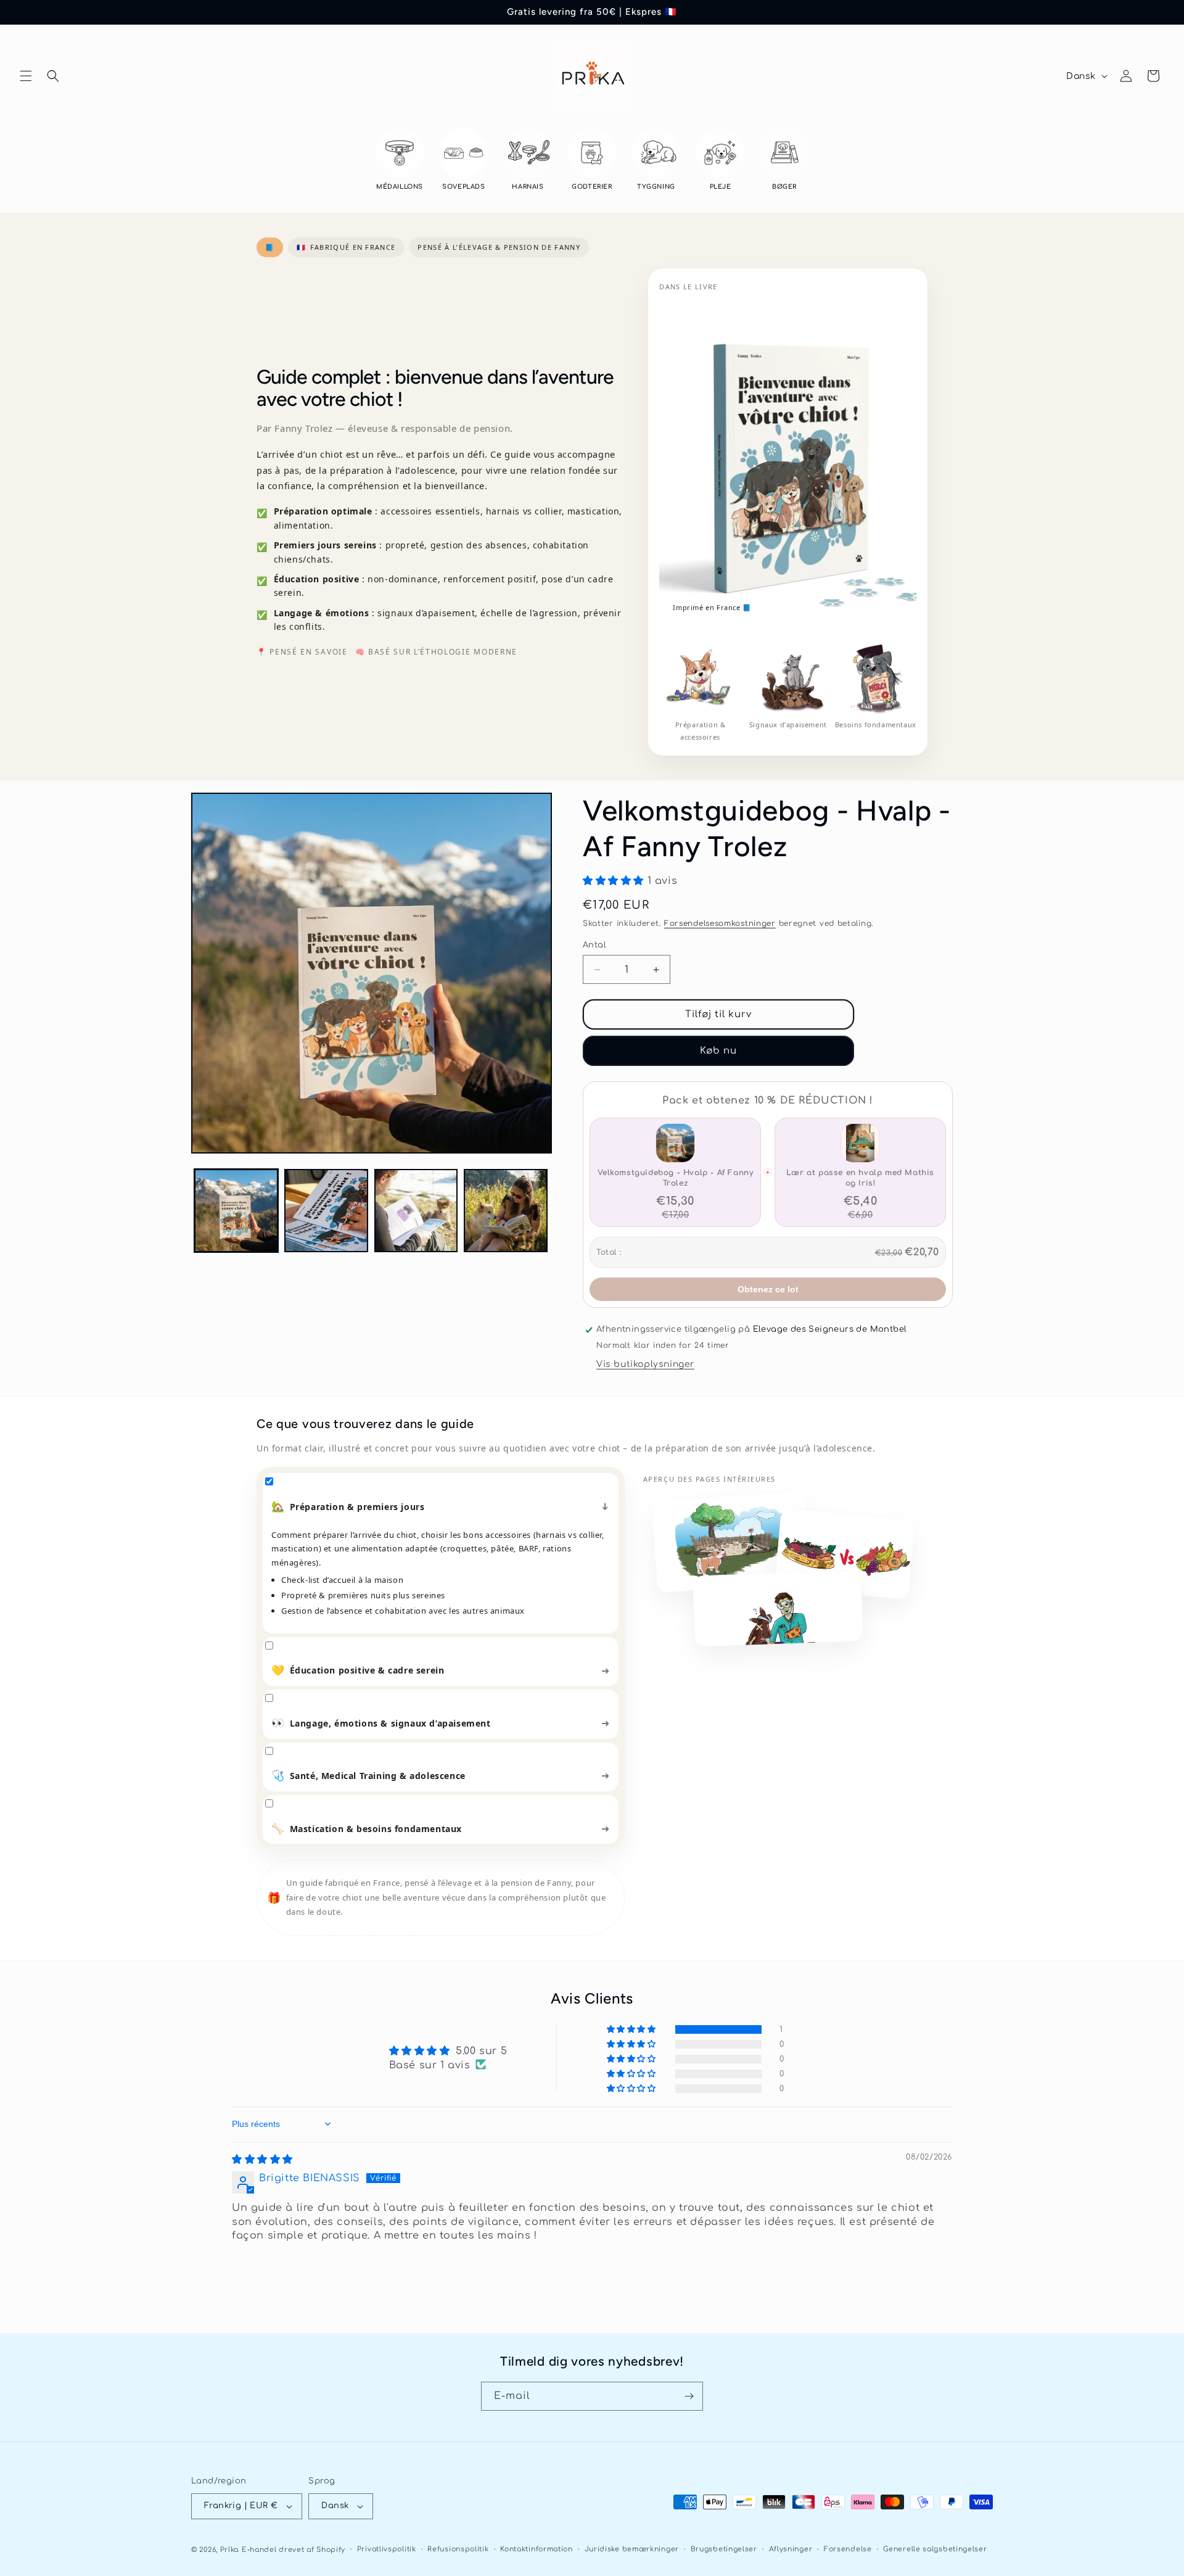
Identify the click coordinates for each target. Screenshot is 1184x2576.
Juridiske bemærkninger (632, 2549)
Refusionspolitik (458, 2549)
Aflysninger (791, 2549)
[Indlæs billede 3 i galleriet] (416, 1211)
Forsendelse (848, 2549)
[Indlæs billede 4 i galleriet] (506, 1211)
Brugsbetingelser (724, 2549)
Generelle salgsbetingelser (935, 2549)
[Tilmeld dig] (689, 2396)
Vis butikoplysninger (645, 1365)
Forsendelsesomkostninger (720, 923)
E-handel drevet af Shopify (294, 2550)
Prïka (230, 2550)
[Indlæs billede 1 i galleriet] (236, 1211)
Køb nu (718, 1051)
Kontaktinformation (536, 2549)
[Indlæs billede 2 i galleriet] (326, 1211)
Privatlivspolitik (387, 2549)
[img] (262, 2159)
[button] (26, 76)
